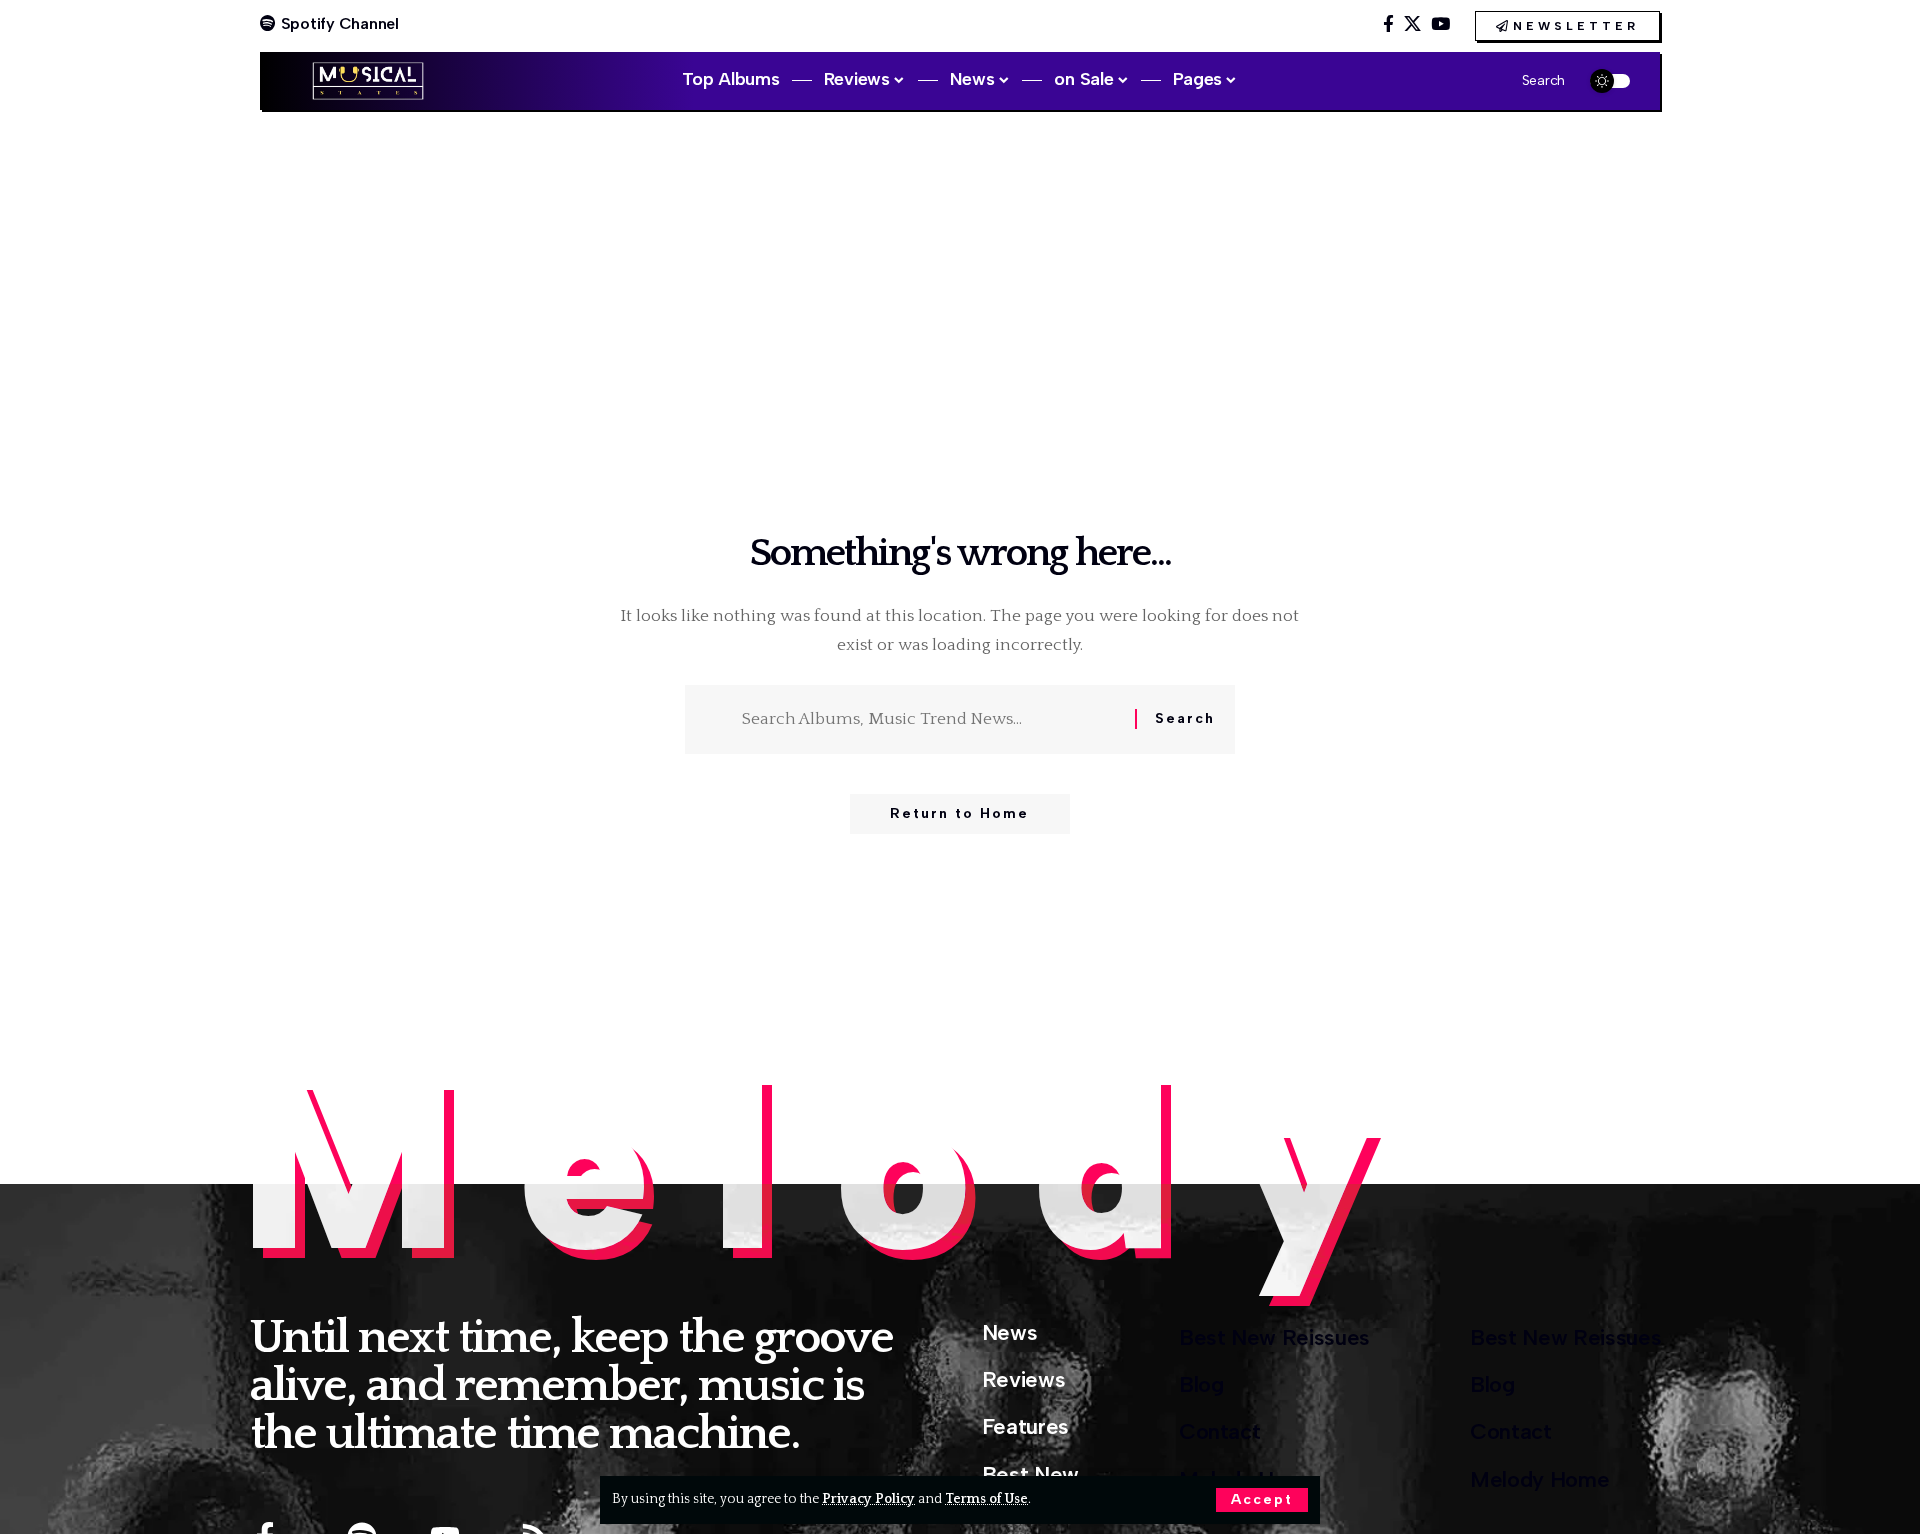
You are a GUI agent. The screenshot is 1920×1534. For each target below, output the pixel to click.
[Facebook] (1388, 24)
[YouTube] (1440, 24)
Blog (1201, 1384)
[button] (1262, 1500)
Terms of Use (986, 1499)
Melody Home (1539, 1479)
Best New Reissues (1274, 1337)
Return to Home (959, 813)
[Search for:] (931, 719)
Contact (1220, 1431)
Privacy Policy (868, 1499)
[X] (1412, 24)
